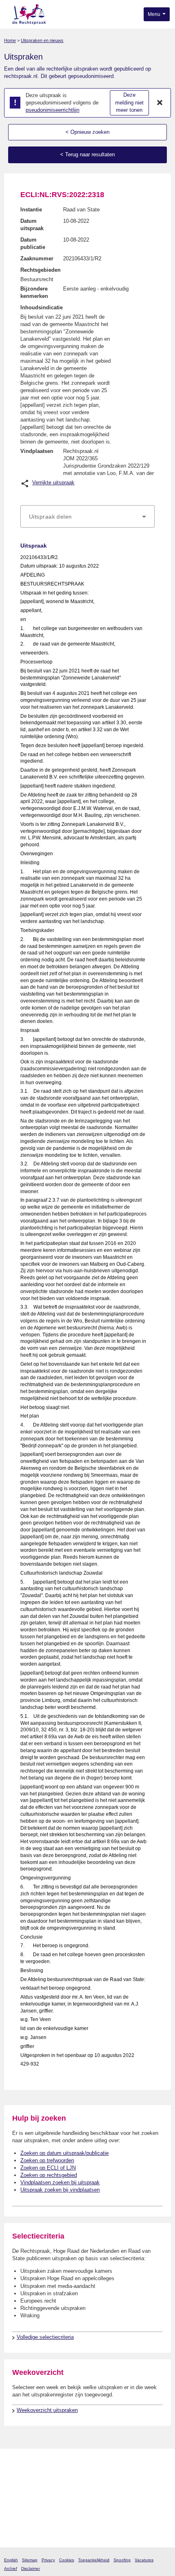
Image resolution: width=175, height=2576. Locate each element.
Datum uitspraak (32, 225)
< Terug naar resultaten (87, 154)
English (11, 2560)
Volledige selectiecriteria (45, 2337)
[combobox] (87, 517)
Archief (11, 2568)
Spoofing (122, 2560)
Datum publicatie (33, 243)
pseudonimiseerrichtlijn (52, 110)
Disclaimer (31, 2568)
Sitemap (30, 2560)
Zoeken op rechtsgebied (49, 2175)
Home (10, 40)
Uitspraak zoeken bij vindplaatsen (60, 2190)
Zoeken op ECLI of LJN (48, 2168)
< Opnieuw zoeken (87, 132)
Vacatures (144, 2560)
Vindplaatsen (37, 451)
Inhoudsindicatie (42, 307)
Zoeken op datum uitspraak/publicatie (65, 2153)
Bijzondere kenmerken (34, 292)
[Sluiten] (160, 103)
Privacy (48, 2560)
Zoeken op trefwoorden (47, 2160)
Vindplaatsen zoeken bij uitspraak (60, 2182)
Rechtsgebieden (40, 270)
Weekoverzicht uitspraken (47, 2410)
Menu (155, 14)
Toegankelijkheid (94, 2560)
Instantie (31, 210)
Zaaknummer (37, 258)
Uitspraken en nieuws (42, 40)
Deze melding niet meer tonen (129, 102)
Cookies (67, 2560)
